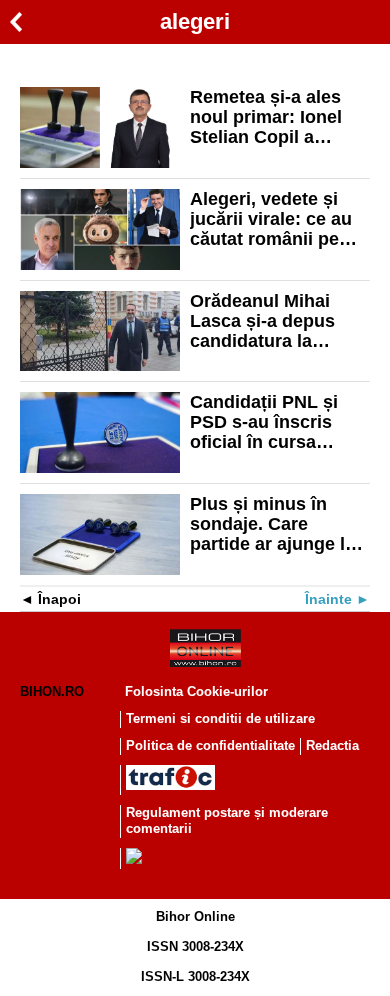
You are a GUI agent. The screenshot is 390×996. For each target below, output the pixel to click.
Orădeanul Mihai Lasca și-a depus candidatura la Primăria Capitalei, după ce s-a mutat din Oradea (268, 321)
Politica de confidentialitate (210, 745)
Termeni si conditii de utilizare (220, 718)
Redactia (332, 745)
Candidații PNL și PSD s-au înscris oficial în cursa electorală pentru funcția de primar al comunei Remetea (273, 422)
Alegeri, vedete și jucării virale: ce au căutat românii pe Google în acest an (271, 219)
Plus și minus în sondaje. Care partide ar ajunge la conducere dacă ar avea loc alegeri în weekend (272, 524)
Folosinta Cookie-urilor (196, 691)
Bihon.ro (52, 691)
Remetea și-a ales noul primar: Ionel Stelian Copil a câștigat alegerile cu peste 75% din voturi (277, 117)
